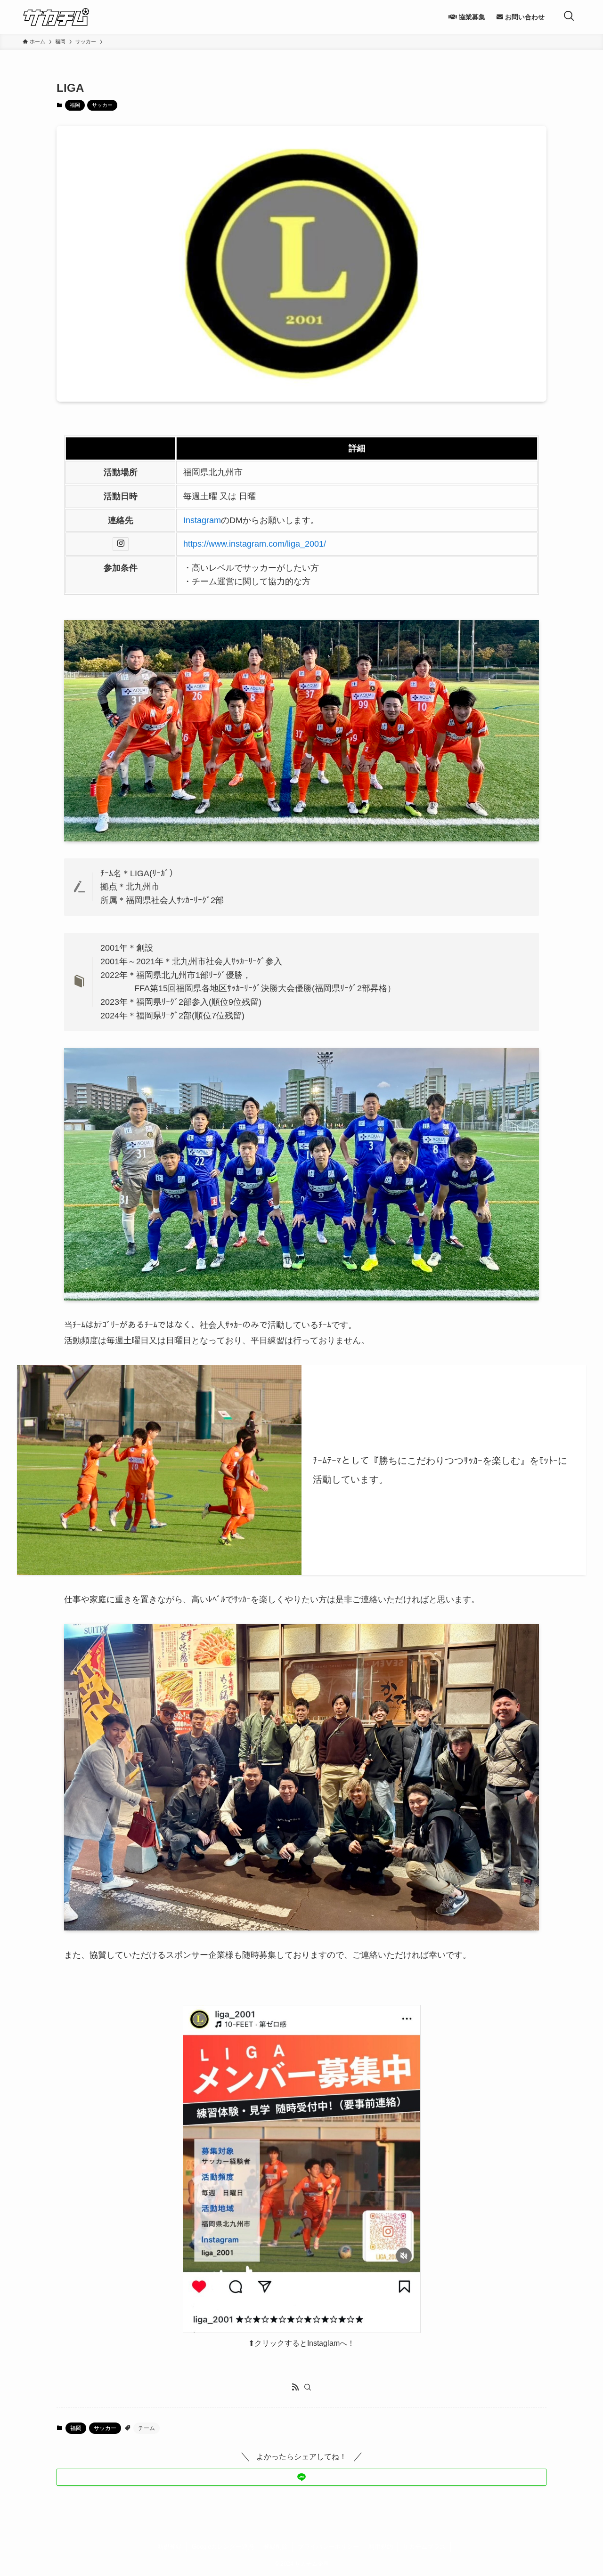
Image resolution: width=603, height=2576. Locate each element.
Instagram (202, 520)
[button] (301, 2477)
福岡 (75, 105)
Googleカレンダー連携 (223, 2547)
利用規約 (381, 2547)
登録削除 (276, 2547)
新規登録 (170, 2547)
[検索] (308, 2387)
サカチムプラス (424, 2547)
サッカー (102, 105)
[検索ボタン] (569, 17)
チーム (147, 2428)
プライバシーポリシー (328, 2547)
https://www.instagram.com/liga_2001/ (255, 544)
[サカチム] (56, 17)
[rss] (295, 2387)
